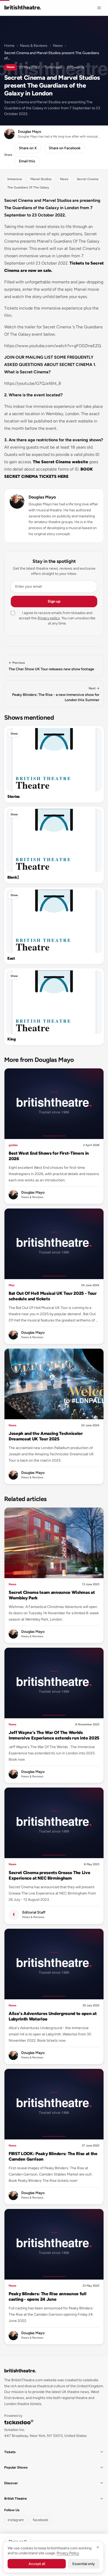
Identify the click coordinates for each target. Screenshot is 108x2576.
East (11, 958)
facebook (40, 2520)
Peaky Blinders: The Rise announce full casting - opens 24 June (47, 2296)
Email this (27, 161)
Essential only (84, 2564)
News (58, 46)
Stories (13, 797)
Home (9, 46)
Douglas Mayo (42, 497)
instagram (16, 2520)
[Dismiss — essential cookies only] (98, 2547)
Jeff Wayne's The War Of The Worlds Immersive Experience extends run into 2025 (54, 1735)
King (12, 1039)
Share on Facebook (65, 148)
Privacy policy (49, 618)
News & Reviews (34, 46)
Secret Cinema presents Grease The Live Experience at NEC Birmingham (49, 1875)
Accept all (37, 2564)
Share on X (28, 148)
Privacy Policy (68, 2553)
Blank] (13, 877)
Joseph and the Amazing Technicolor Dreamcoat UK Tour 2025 (46, 1436)
